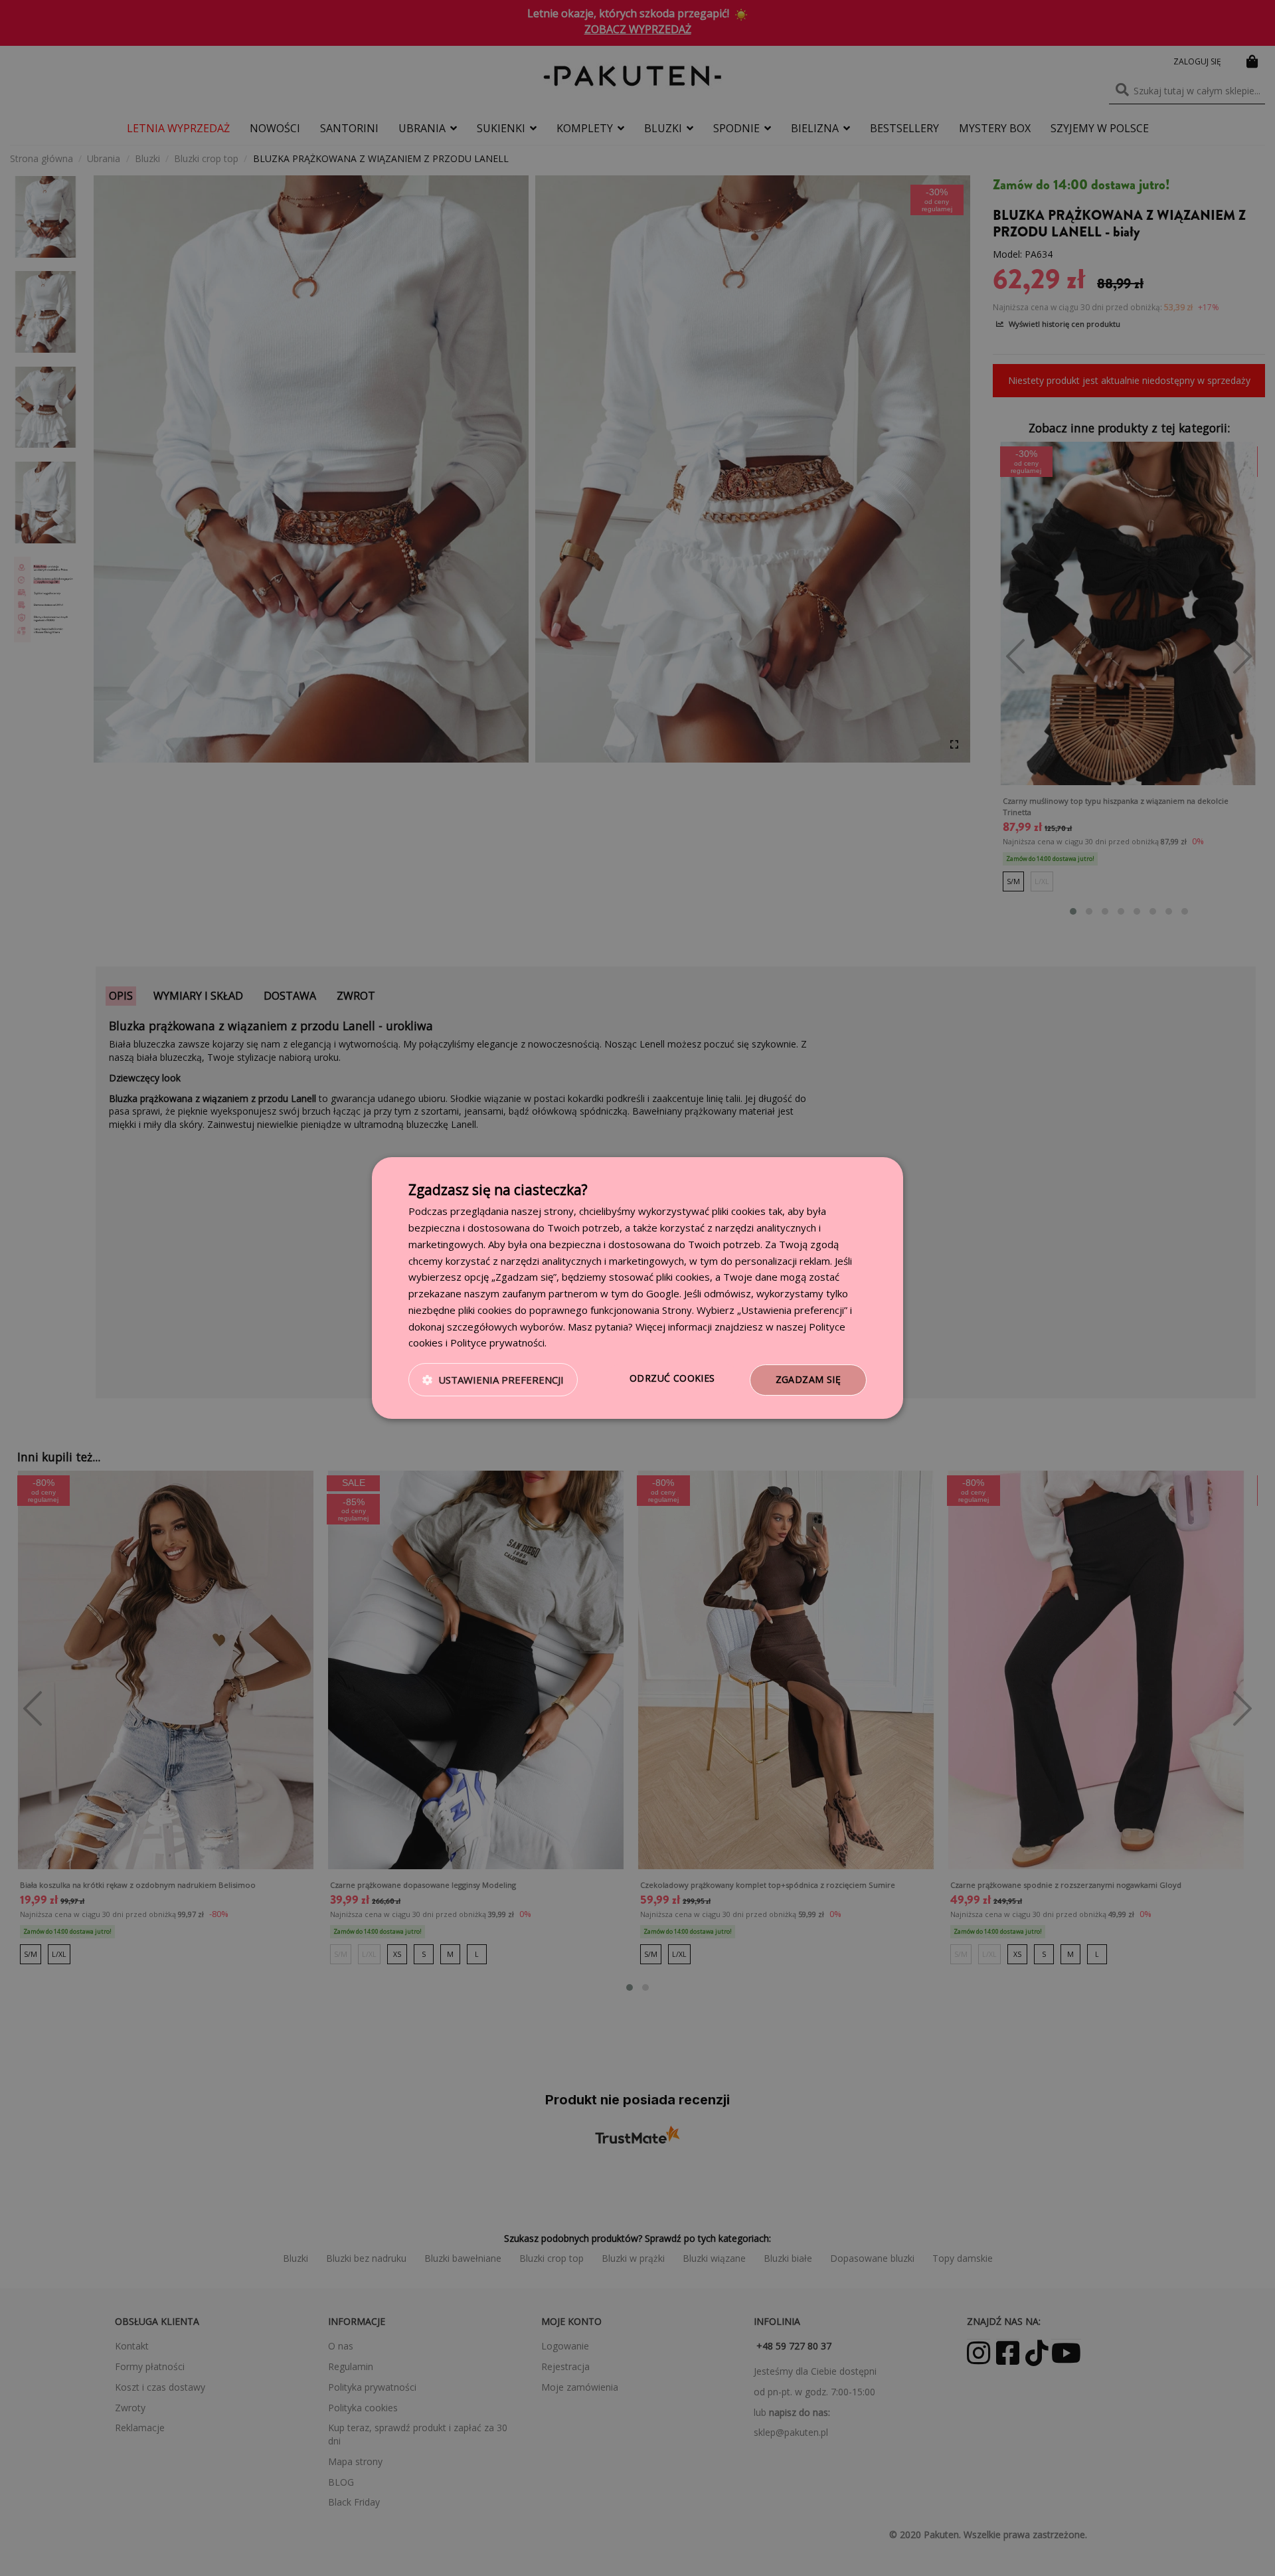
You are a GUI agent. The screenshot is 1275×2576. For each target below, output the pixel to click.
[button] (493, 1380)
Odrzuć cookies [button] (672, 1378)
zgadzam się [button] (808, 1379)
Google (663, 1293)
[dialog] (637, 1288)
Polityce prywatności (497, 1342)
